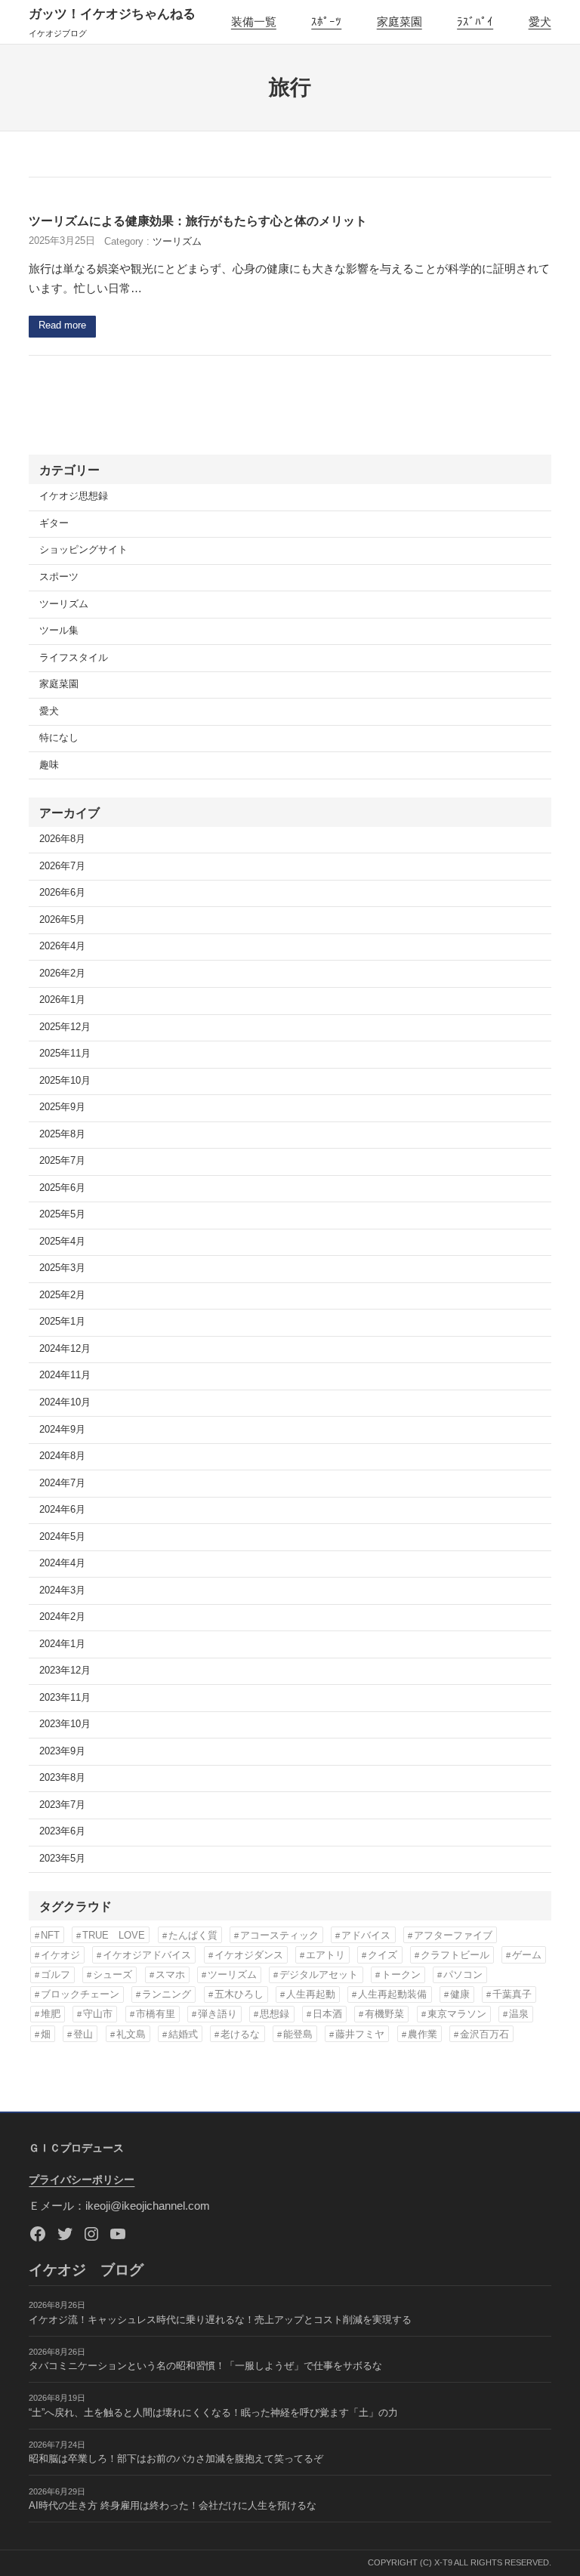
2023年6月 (62, 1831)
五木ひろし (239, 1994)
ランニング (167, 1994)
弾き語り (217, 2014)
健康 (460, 1994)
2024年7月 (62, 1483)
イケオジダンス (249, 1955)
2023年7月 (62, 1805)
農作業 (423, 2034)
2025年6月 (62, 1188)
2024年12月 (65, 1349)
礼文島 (131, 2034)
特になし (59, 738)
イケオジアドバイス (147, 1955)
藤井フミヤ (360, 2034)
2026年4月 (62, 946)
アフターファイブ (453, 1935)
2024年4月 (62, 1563)
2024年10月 (65, 1402)
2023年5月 (62, 1859)
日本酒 (327, 2014)
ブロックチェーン (80, 1994)
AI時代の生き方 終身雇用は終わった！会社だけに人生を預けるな (173, 2506)
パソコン (463, 1974)
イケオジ (60, 1955)
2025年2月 (62, 1295)
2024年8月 (62, 1456)
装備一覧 (254, 22)
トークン (401, 1974)
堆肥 (51, 2014)
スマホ (170, 1974)
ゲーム (527, 1955)
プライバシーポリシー (82, 2180)
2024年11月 (65, 1375)
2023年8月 (62, 1778)
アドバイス (366, 1935)
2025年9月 (62, 1107)
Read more (62, 325)
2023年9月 (62, 1751)
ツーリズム (177, 242)
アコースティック (279, 1935)
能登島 (298, 2034)
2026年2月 (62, 973)
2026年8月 (62, 839)
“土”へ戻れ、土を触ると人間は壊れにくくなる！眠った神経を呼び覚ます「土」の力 (213, 2413)
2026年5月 (62, 920)
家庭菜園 (400, 22)
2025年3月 (62, 1268)
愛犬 (540, 22)
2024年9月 (62, 1430)
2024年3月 (62, 1590)
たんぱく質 (193, 1935)
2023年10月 (65, 1724)
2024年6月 (62, 1510)
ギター (54, 523)
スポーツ (59, 577)
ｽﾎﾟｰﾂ (326, 22)
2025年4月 (62, 1242)
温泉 (519, 2014)
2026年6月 (62, 893)
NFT (50, 1935)
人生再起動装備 (392, 1994)
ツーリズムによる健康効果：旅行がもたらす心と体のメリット (198, 221)
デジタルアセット (319, 1974)
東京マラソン (457, 2014)
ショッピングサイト (83, 550)
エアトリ (325, 1955)
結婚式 (183, 2034)
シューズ (113, 1974)
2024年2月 (62, 1617)
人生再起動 (311, 1994)
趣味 (49, 765)
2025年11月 (65, 1054)
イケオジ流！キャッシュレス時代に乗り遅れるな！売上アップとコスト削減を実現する (220, 2320)
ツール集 (59, 631)
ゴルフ (56, 1974)
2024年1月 (62, 1644)
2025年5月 (62, 1214)
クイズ (383, 1955)
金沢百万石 (484, 2034)
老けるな (240, 2034)
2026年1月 (62, 1000)
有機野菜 (384, 2014)
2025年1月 (62, 1322)
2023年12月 (65, 1671)
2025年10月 (65, 1081)
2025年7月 (62, 1161)
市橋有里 (156, 2014)
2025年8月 (62, 1134)
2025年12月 (65, 1027)
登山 (83, 2034)
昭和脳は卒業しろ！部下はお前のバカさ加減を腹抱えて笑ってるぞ (176, 2459)
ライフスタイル (74, 658)
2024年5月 (62, 1537)
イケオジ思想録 (74, 496)
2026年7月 (62, 866)
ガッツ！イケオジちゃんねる (112, 14)
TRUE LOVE (114, 1935)
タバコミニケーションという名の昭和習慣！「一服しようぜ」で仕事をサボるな (205, 2366)
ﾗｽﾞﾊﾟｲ (475, 22)
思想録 (275, 2014)
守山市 (98, 2014)
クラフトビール (455, 1955)
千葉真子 (512, 1994)
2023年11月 (65, 1698)
